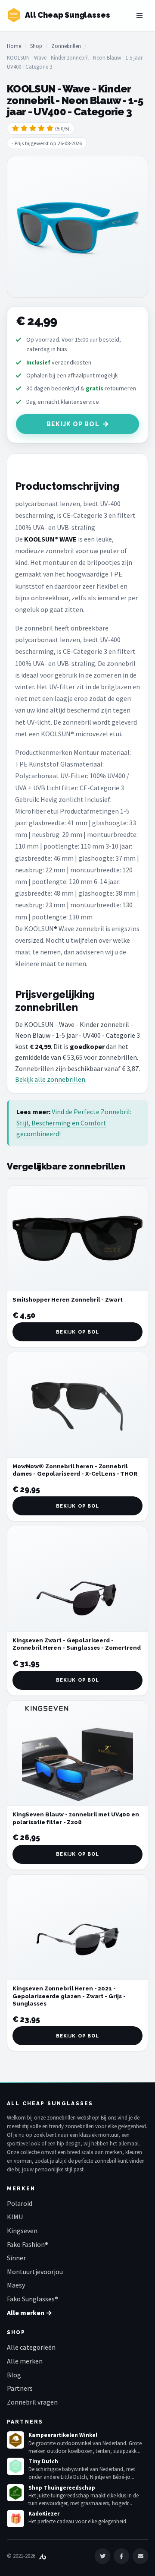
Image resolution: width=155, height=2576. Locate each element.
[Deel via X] (102, 2556)
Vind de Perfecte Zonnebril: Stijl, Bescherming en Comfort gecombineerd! (74, 1123)
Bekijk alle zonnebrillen (50, 1079)
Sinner (16, 2258)
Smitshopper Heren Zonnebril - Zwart (67, 1300)
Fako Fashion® (28, 2244)
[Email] (140, 2556)
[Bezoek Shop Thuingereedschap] (15, 2493)
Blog (14, 2375)
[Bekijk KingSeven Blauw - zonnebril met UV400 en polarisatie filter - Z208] (77, 1754)
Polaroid (20, 2203)
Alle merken (25, 2361)
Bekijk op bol (73, 424)
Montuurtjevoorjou (35, 2272)
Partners (20, 2388)
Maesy (16, 2285)
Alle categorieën (31, 2347)
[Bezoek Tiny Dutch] (15, 2466)
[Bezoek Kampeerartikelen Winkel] (15, 2440)
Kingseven (22, 2231)
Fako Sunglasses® (33, 2299)
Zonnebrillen (66, 46)
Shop (36, 46)
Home (14, 46)
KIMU (15, 2217)
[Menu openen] (139, 16)
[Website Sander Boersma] (43, 2556)
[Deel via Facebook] (121, 2556)
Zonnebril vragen (32, 2402)
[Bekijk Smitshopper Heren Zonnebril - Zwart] (77, 1239)
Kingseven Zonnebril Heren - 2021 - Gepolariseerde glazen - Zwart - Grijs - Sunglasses (69, 1996)
